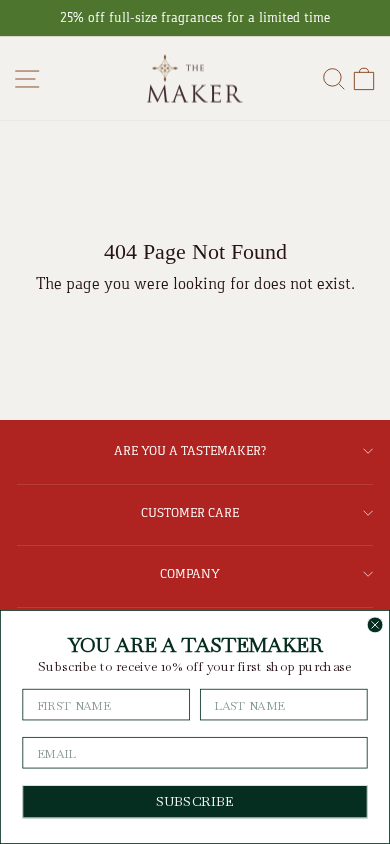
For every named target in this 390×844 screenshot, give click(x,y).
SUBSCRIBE (195, 801)
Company (190, 573)
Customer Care (190, 512)
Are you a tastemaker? (190, 450)
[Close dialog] (375, 625)
